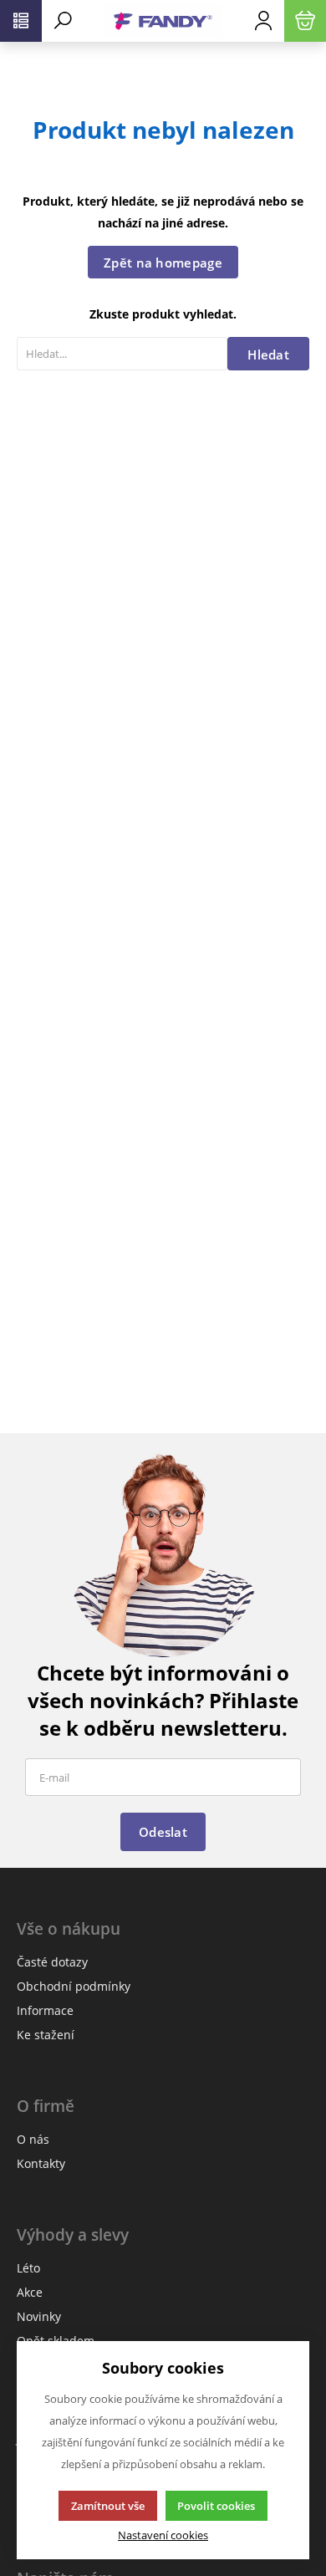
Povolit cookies (216, 2506)
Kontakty (41, 2163)
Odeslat (163, 1832)
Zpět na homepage (163, 263)
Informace (45, 2010)
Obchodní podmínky (74, 1986)
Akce (30, 2292)
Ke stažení (46, 2035)
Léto (28, 2268)
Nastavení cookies (163, 2535)
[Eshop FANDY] (163, 21)
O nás (33, 2139)
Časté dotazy (52, 1962)
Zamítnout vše (108, 2506)
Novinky (39, 2316)
